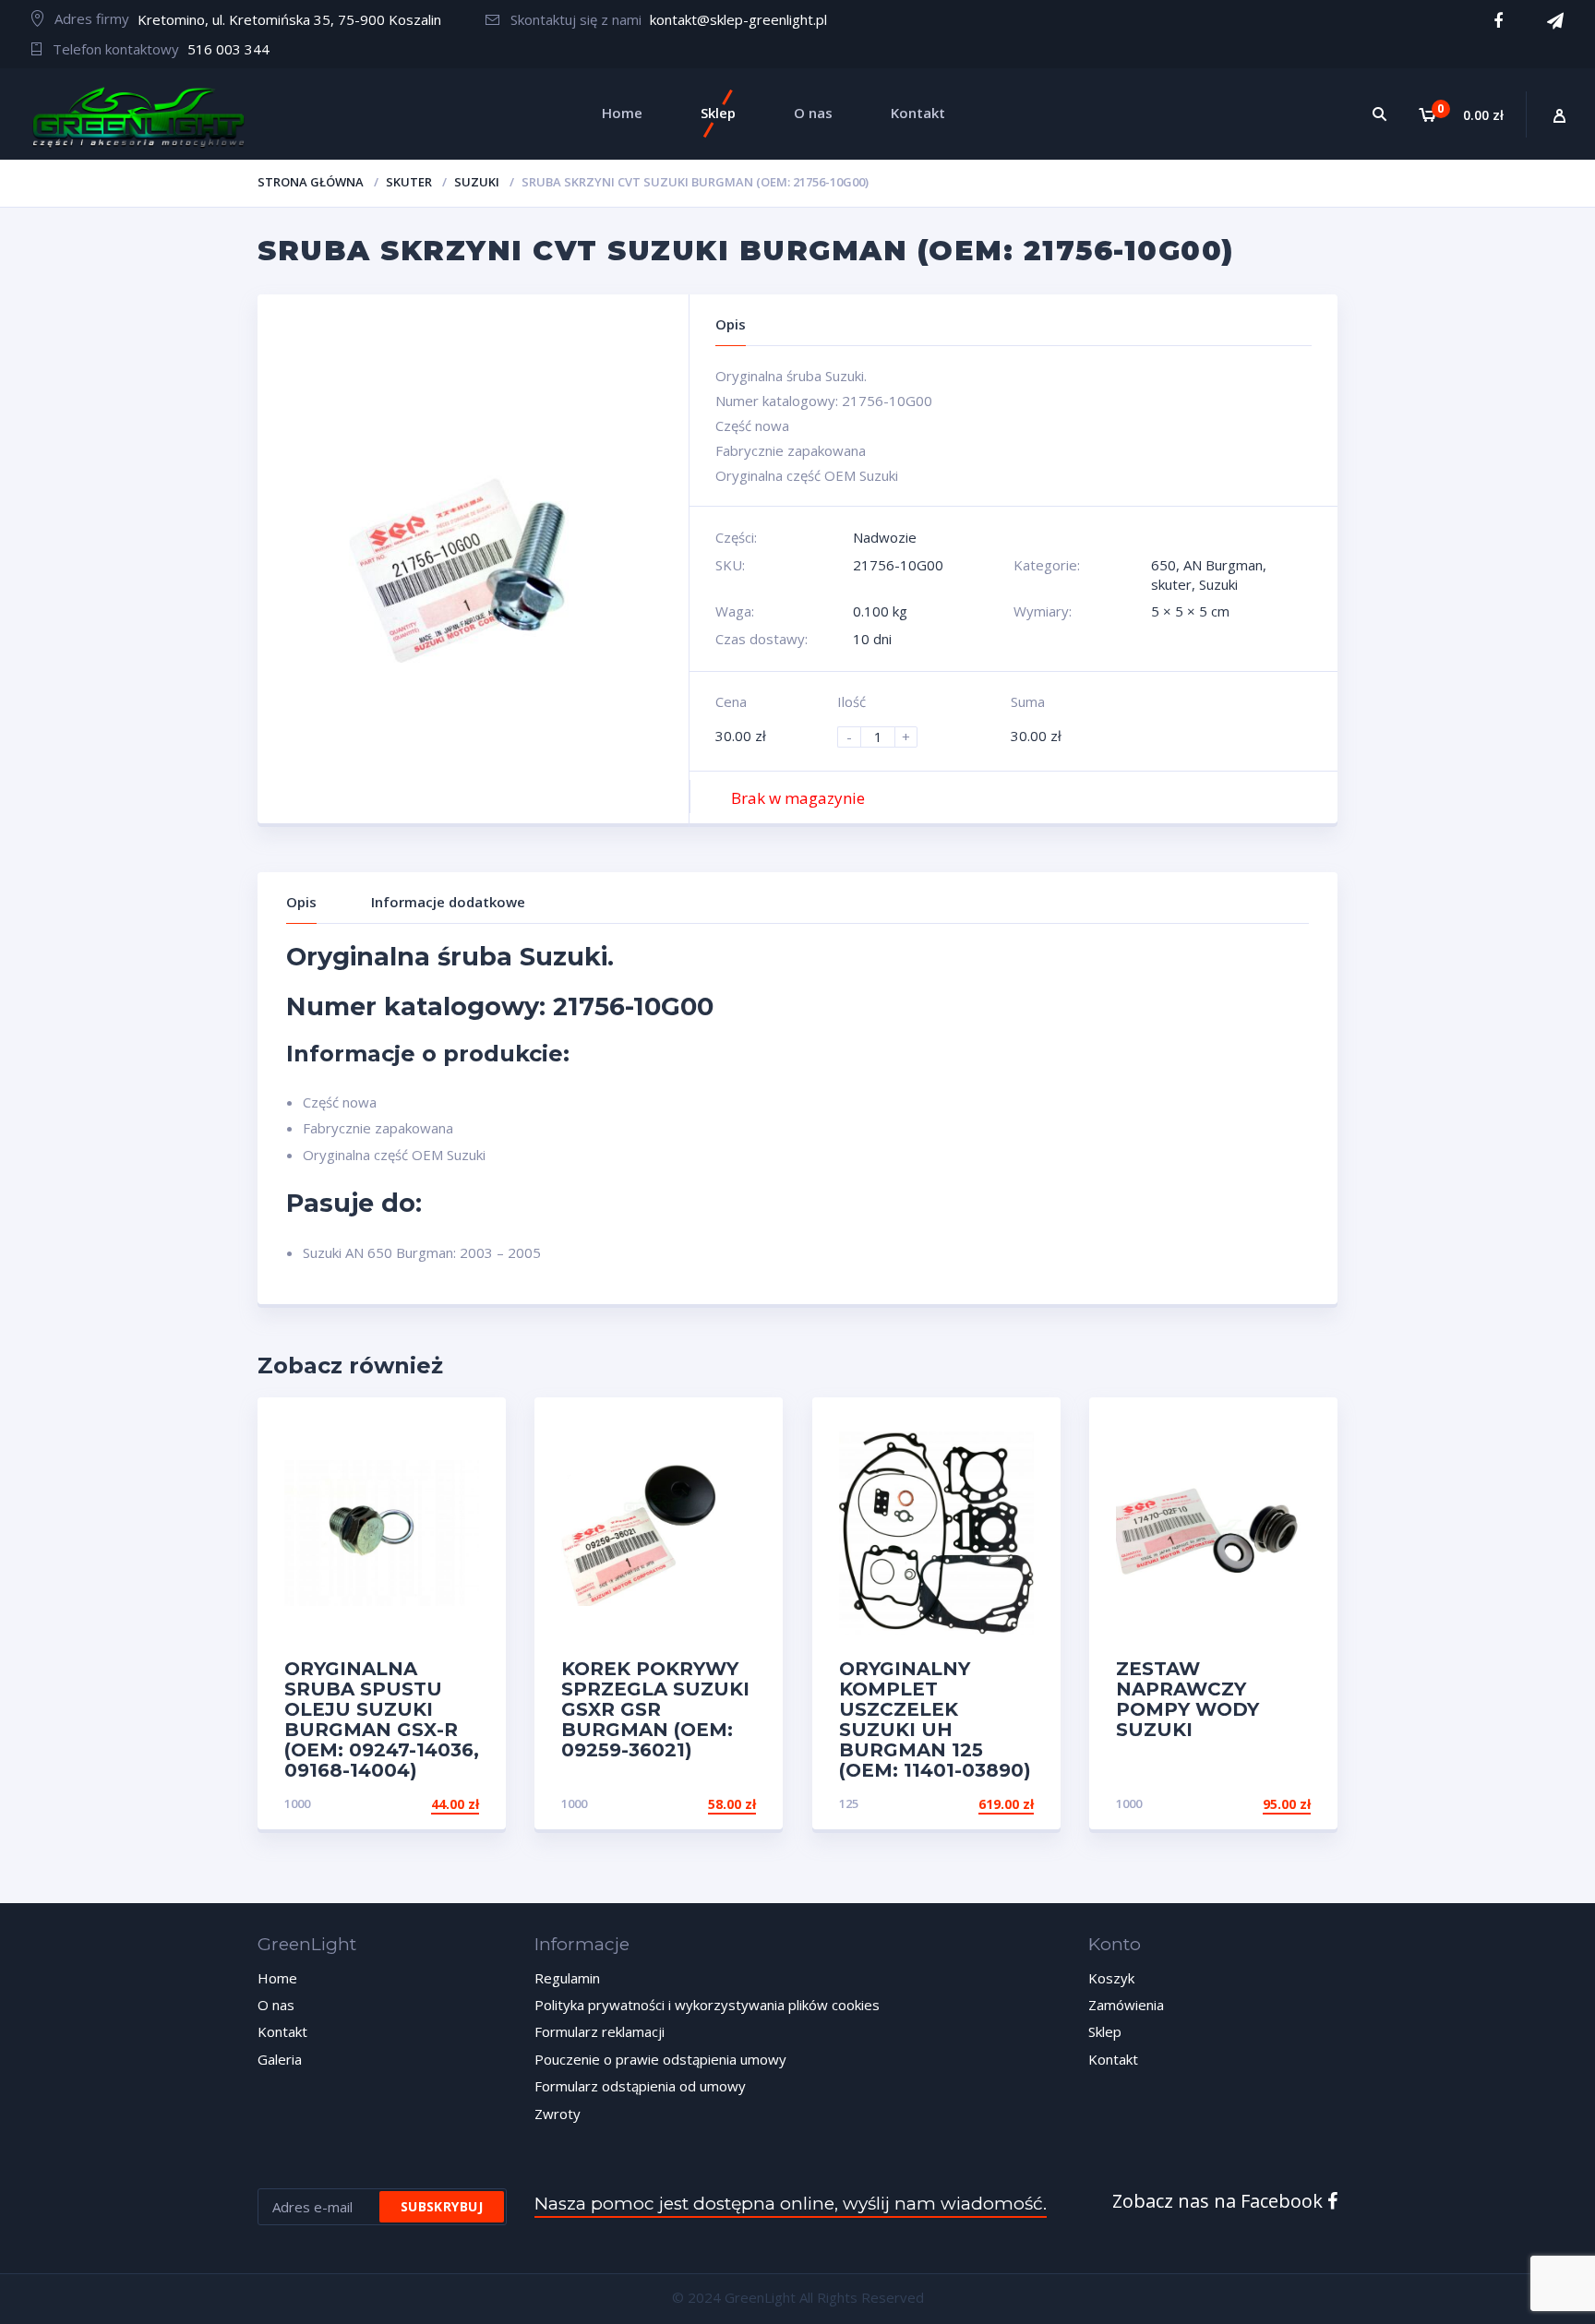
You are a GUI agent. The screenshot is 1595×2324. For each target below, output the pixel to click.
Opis (301, 902)
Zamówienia (1126, 2005)
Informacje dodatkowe (448, 902)
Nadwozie (885, 537)
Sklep (1105, 2031)
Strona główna (311, 182)
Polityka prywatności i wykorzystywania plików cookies (707, 2005)
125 (849, 1803)
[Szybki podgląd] (472, 1427)
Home (277, 1978)
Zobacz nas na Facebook (1220, 2201)
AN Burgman (1223, 565)
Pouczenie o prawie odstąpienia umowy (660, 2059)
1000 (297, 1803)
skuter (409, 182)
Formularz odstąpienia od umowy (640, 2086)
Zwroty (558, 2114)
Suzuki (477, 182)
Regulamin (567, 1978)
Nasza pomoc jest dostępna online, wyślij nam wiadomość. (791, 2204)
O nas (276, 2005)
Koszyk (1111, 1978)
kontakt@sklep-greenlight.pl (738, 19)
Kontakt (282, 2031)
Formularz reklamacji (600, 2031)
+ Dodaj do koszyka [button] (409, 1804)
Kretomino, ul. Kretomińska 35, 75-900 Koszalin (289, 19)
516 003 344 (228, 49)
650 (1163, 565)
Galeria (280, 2059)
